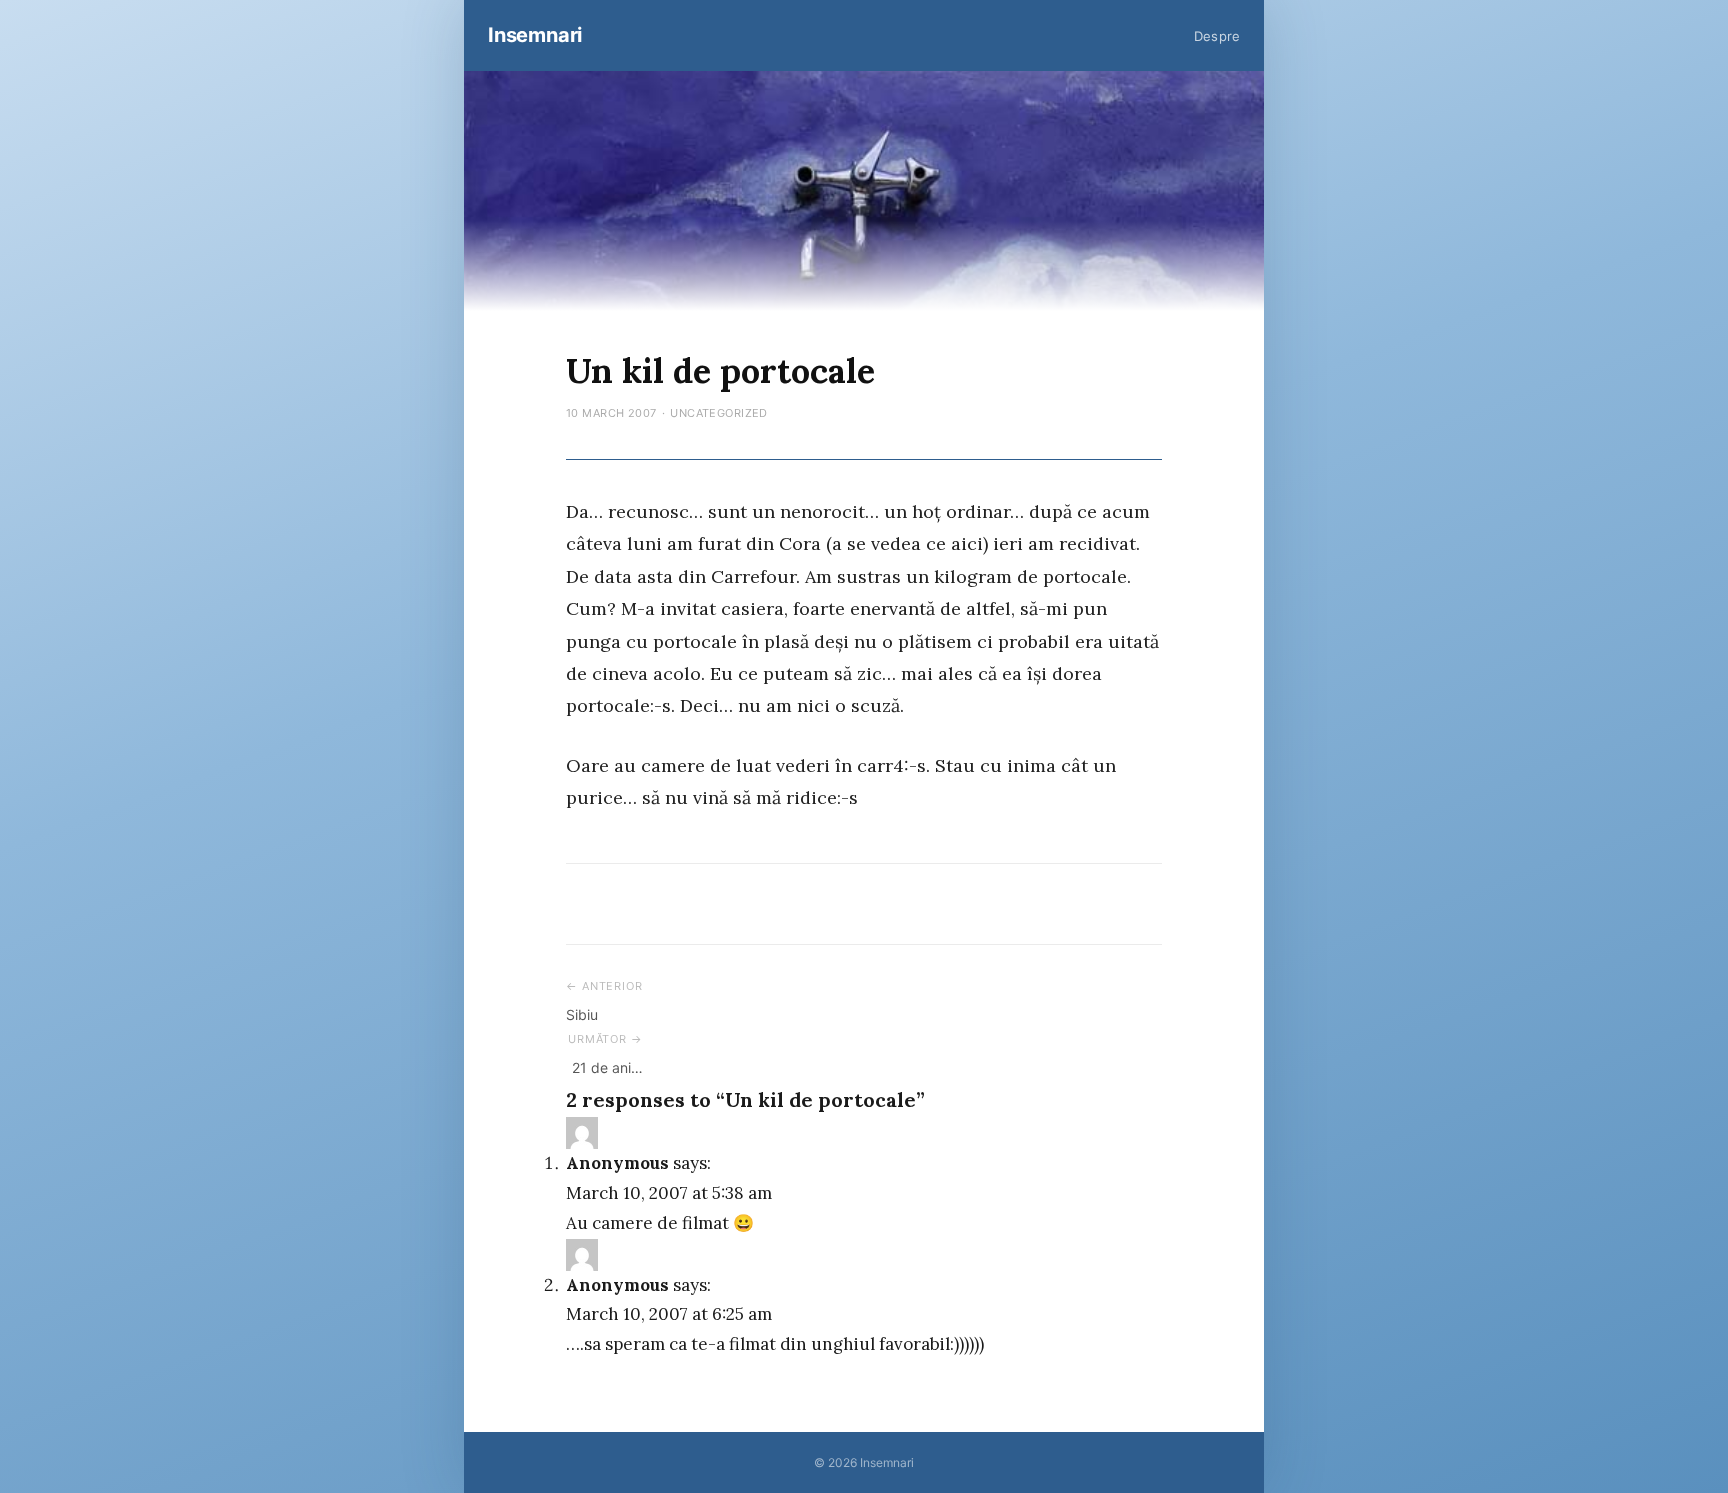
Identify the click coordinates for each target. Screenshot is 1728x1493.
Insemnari (535, 35)
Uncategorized (719, 413)
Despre (1217, 36)
